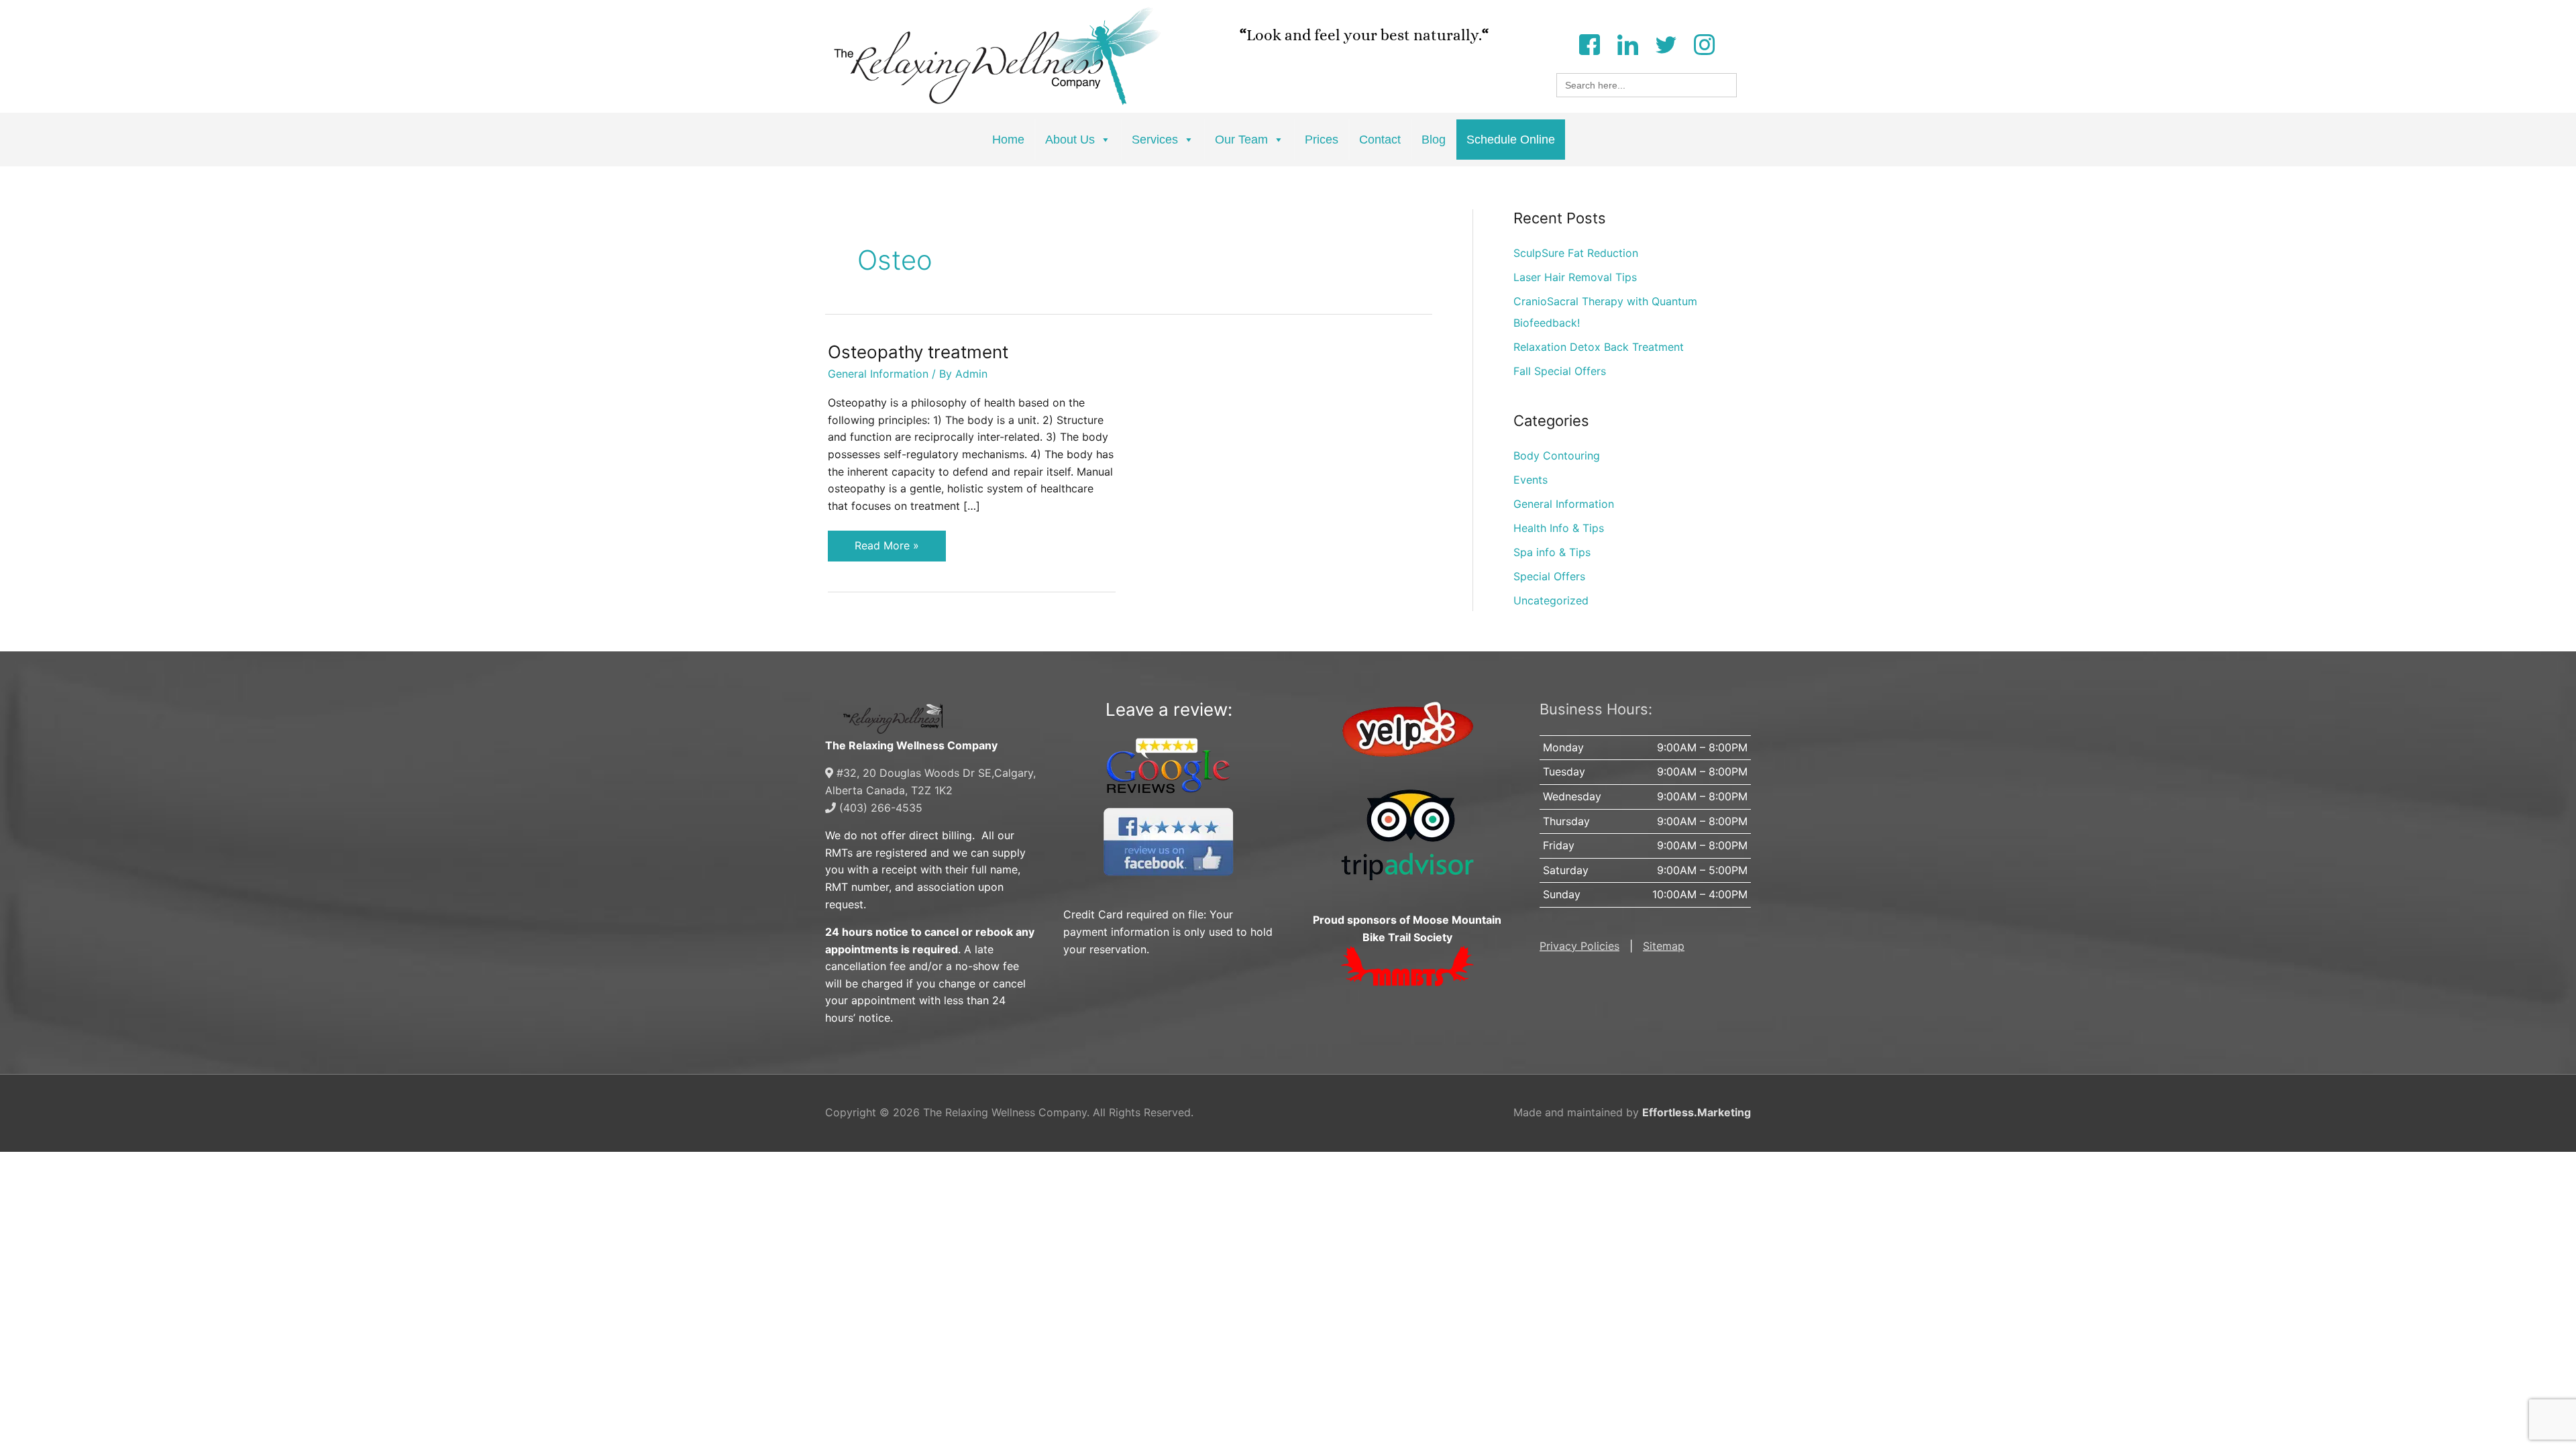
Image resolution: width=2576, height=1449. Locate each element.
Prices (1322, 140)
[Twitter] (1666, 43)
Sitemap (1664, 946)
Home (1008, 140)
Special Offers (1549, 576)
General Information (878, 374)
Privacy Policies (1579, 946)
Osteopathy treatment (918, 352)
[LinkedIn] (1627, 43)
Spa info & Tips (1552, 552)
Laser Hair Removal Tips (1575, 277)
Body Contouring (1557, 455)
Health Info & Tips (1559, 528)
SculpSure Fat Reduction (1576, 253)
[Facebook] (1589, 43)
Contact (1380, 140)
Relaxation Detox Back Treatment (1599, 347)
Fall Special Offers (1560, 371)
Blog (1434, 140)
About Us (1070, 140)
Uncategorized (1551, 600)
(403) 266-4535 (879, 808)
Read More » (887, 541)
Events (1531, 480)
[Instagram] (1704, 43)
